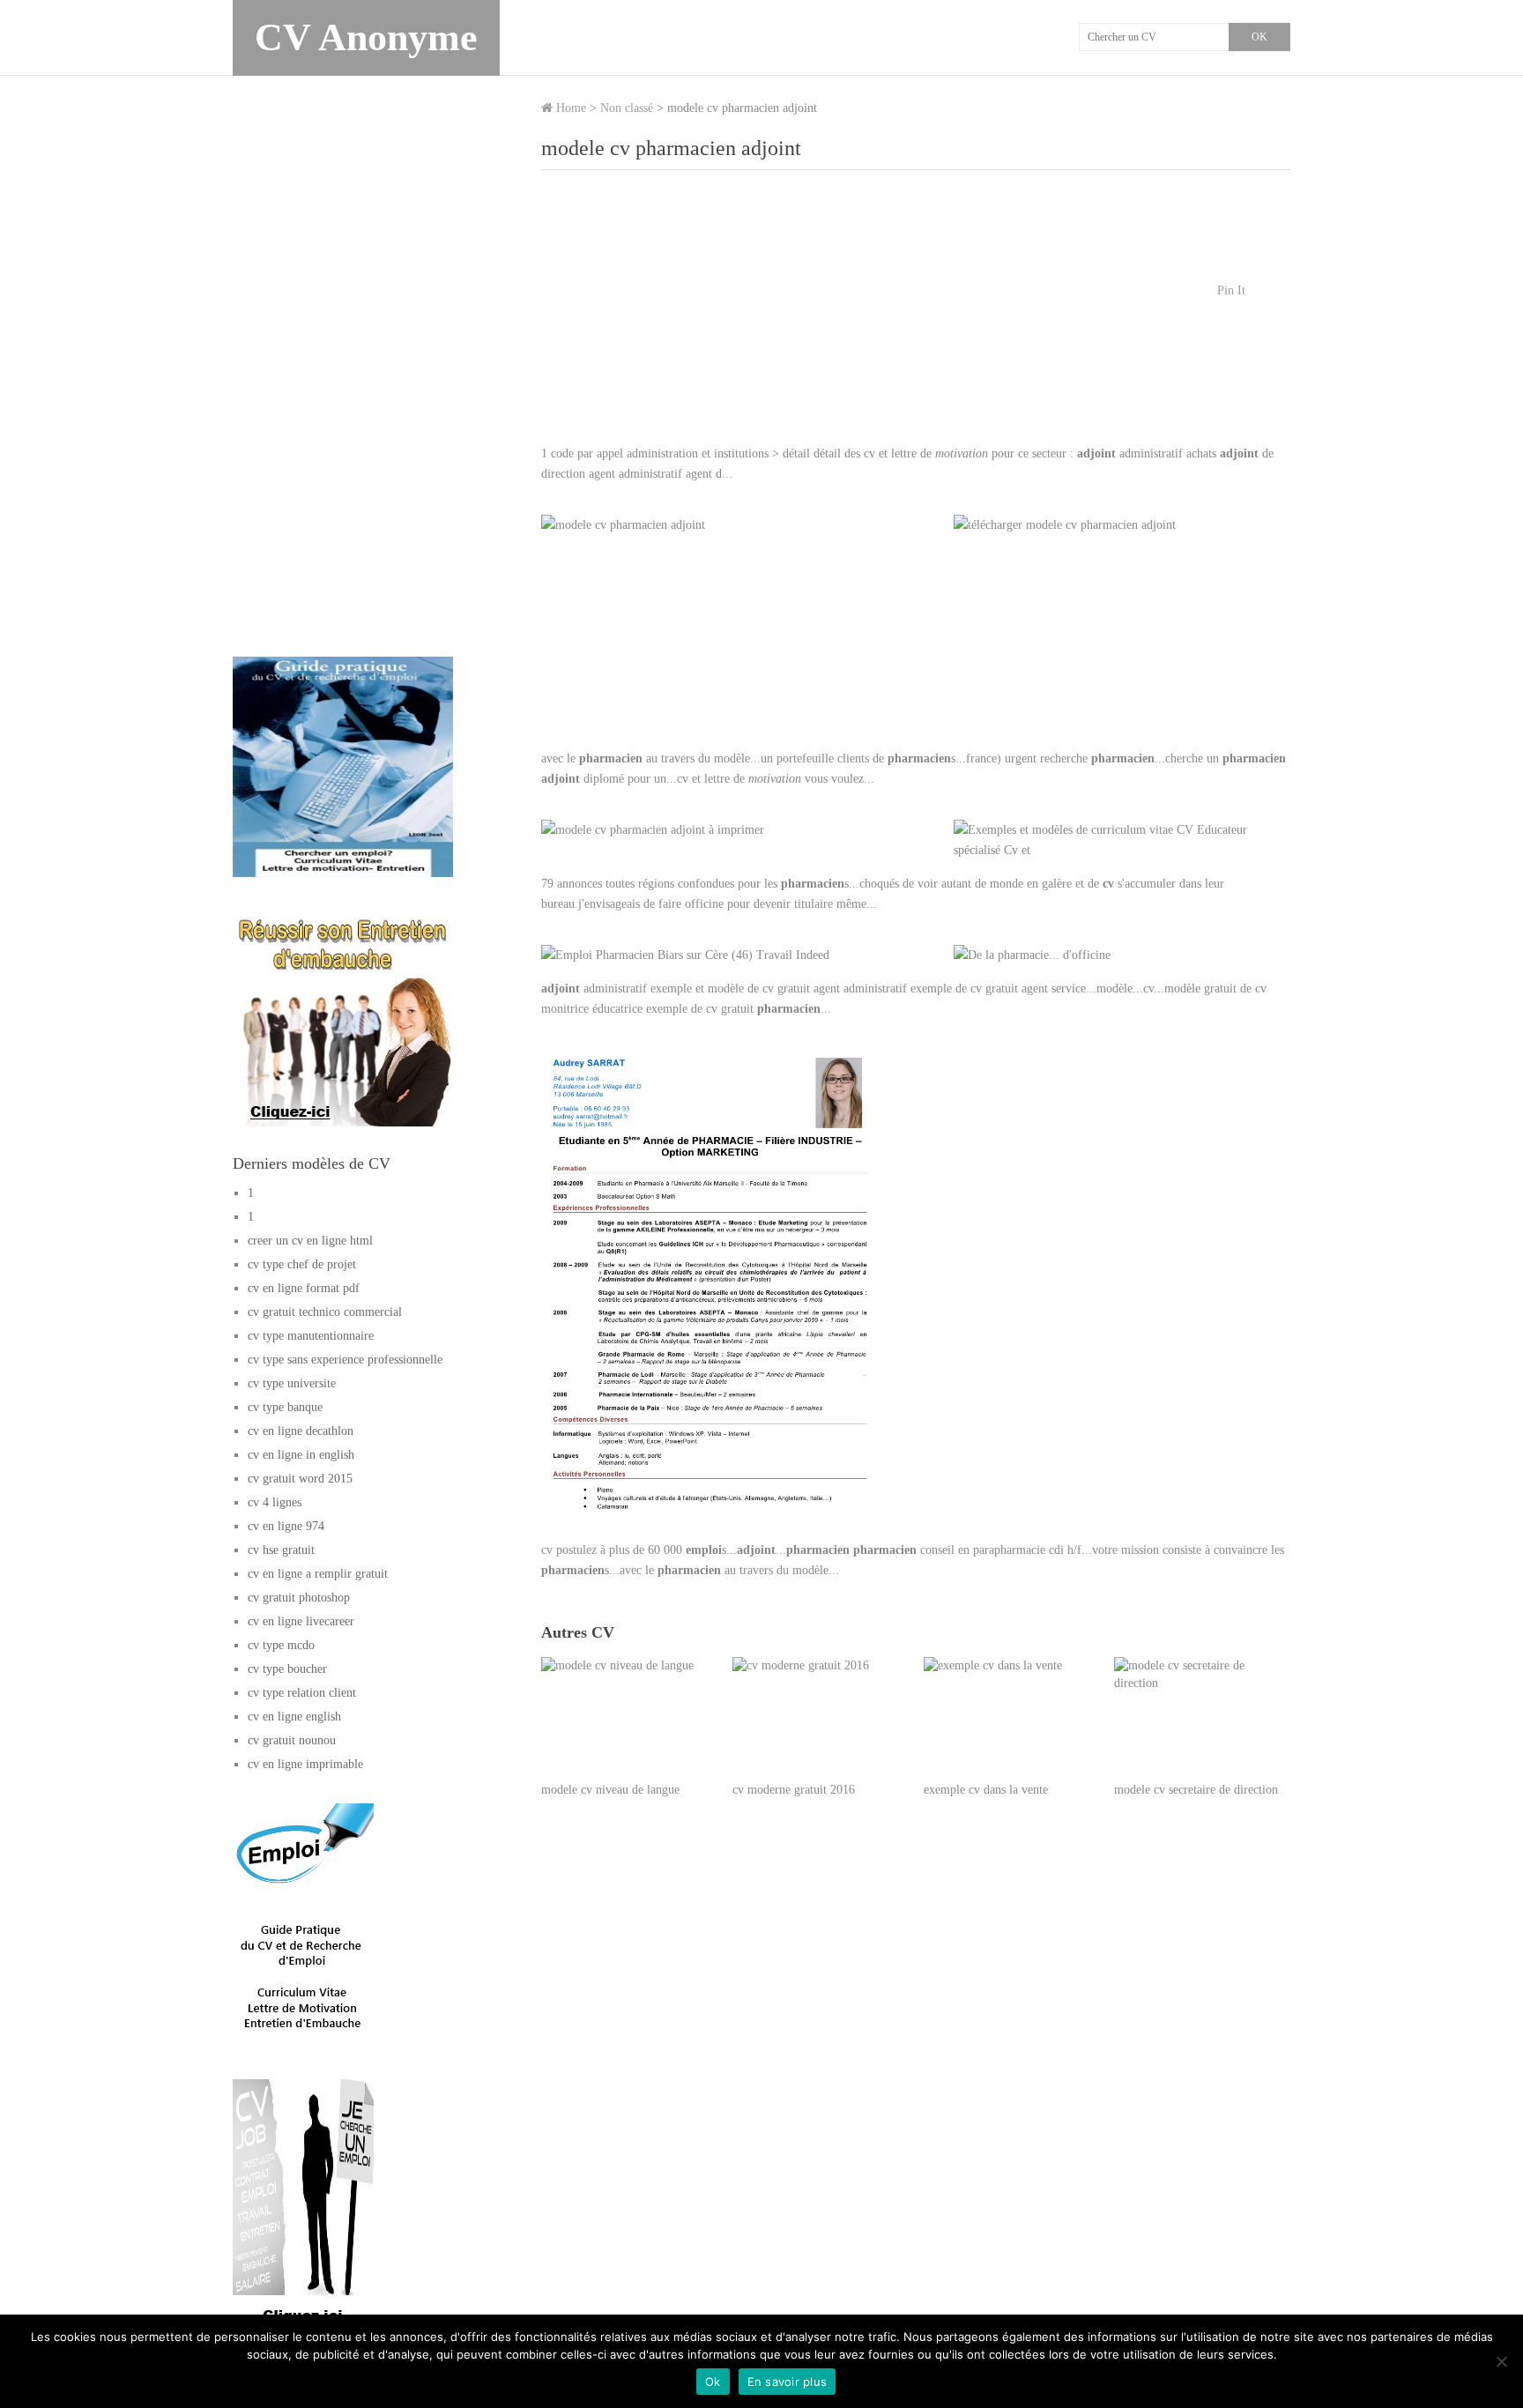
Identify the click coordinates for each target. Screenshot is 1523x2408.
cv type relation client (302, 1693)
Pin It (1231, 290)
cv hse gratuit (281, 1550)
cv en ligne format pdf (304, 1288)
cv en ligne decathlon (301, 1431)
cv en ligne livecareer (301, 1621)
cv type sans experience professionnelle (345, 1360)
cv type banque (285, 1407)
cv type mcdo (281, 1645)
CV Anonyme (366, 37)
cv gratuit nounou (292, 1740)
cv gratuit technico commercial (325, 1312)
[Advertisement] (916, 316)
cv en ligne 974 (286, 1526)
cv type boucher (287, 1669)
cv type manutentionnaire (311, 1336)
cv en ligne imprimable (305, 1764)
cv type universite (292, 1383)
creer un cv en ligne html (310, 1241)
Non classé (627, 108)
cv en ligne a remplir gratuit (318, 1574)
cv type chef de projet (302, 1264)
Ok (713, 2382)
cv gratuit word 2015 (300, 1479)
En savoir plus (788, 2382)
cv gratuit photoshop (299, 1598)
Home (569, 108)
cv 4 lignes (275, 1502)
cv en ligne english (294, 1717)
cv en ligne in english (301, 1455)
